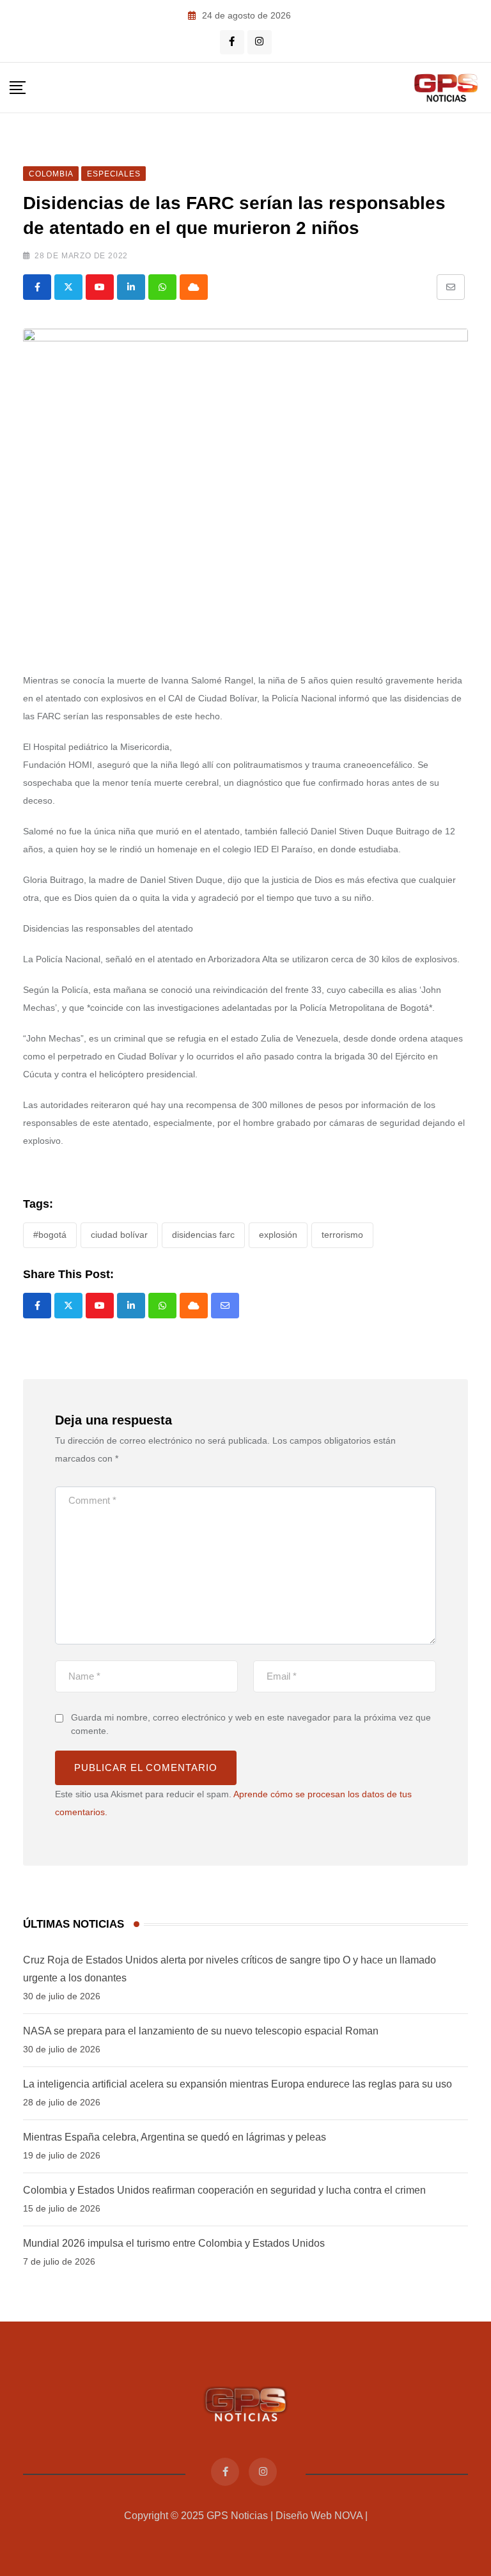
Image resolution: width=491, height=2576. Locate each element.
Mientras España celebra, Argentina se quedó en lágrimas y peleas (175, 2137)
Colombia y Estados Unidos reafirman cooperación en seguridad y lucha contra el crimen (224, 2190)
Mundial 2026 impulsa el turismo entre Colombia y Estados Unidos (174, 2243)
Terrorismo (342, 1235)
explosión (278, 1235)
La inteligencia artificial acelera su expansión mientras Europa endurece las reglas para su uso (238, 2084)
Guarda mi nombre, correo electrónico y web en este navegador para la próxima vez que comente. (251, 1724)
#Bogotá (50, 1235)
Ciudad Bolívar (119, 1235)
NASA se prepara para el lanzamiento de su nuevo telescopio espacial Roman (201, 2031)
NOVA (348, 2516)
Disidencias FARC (203, 1235)
